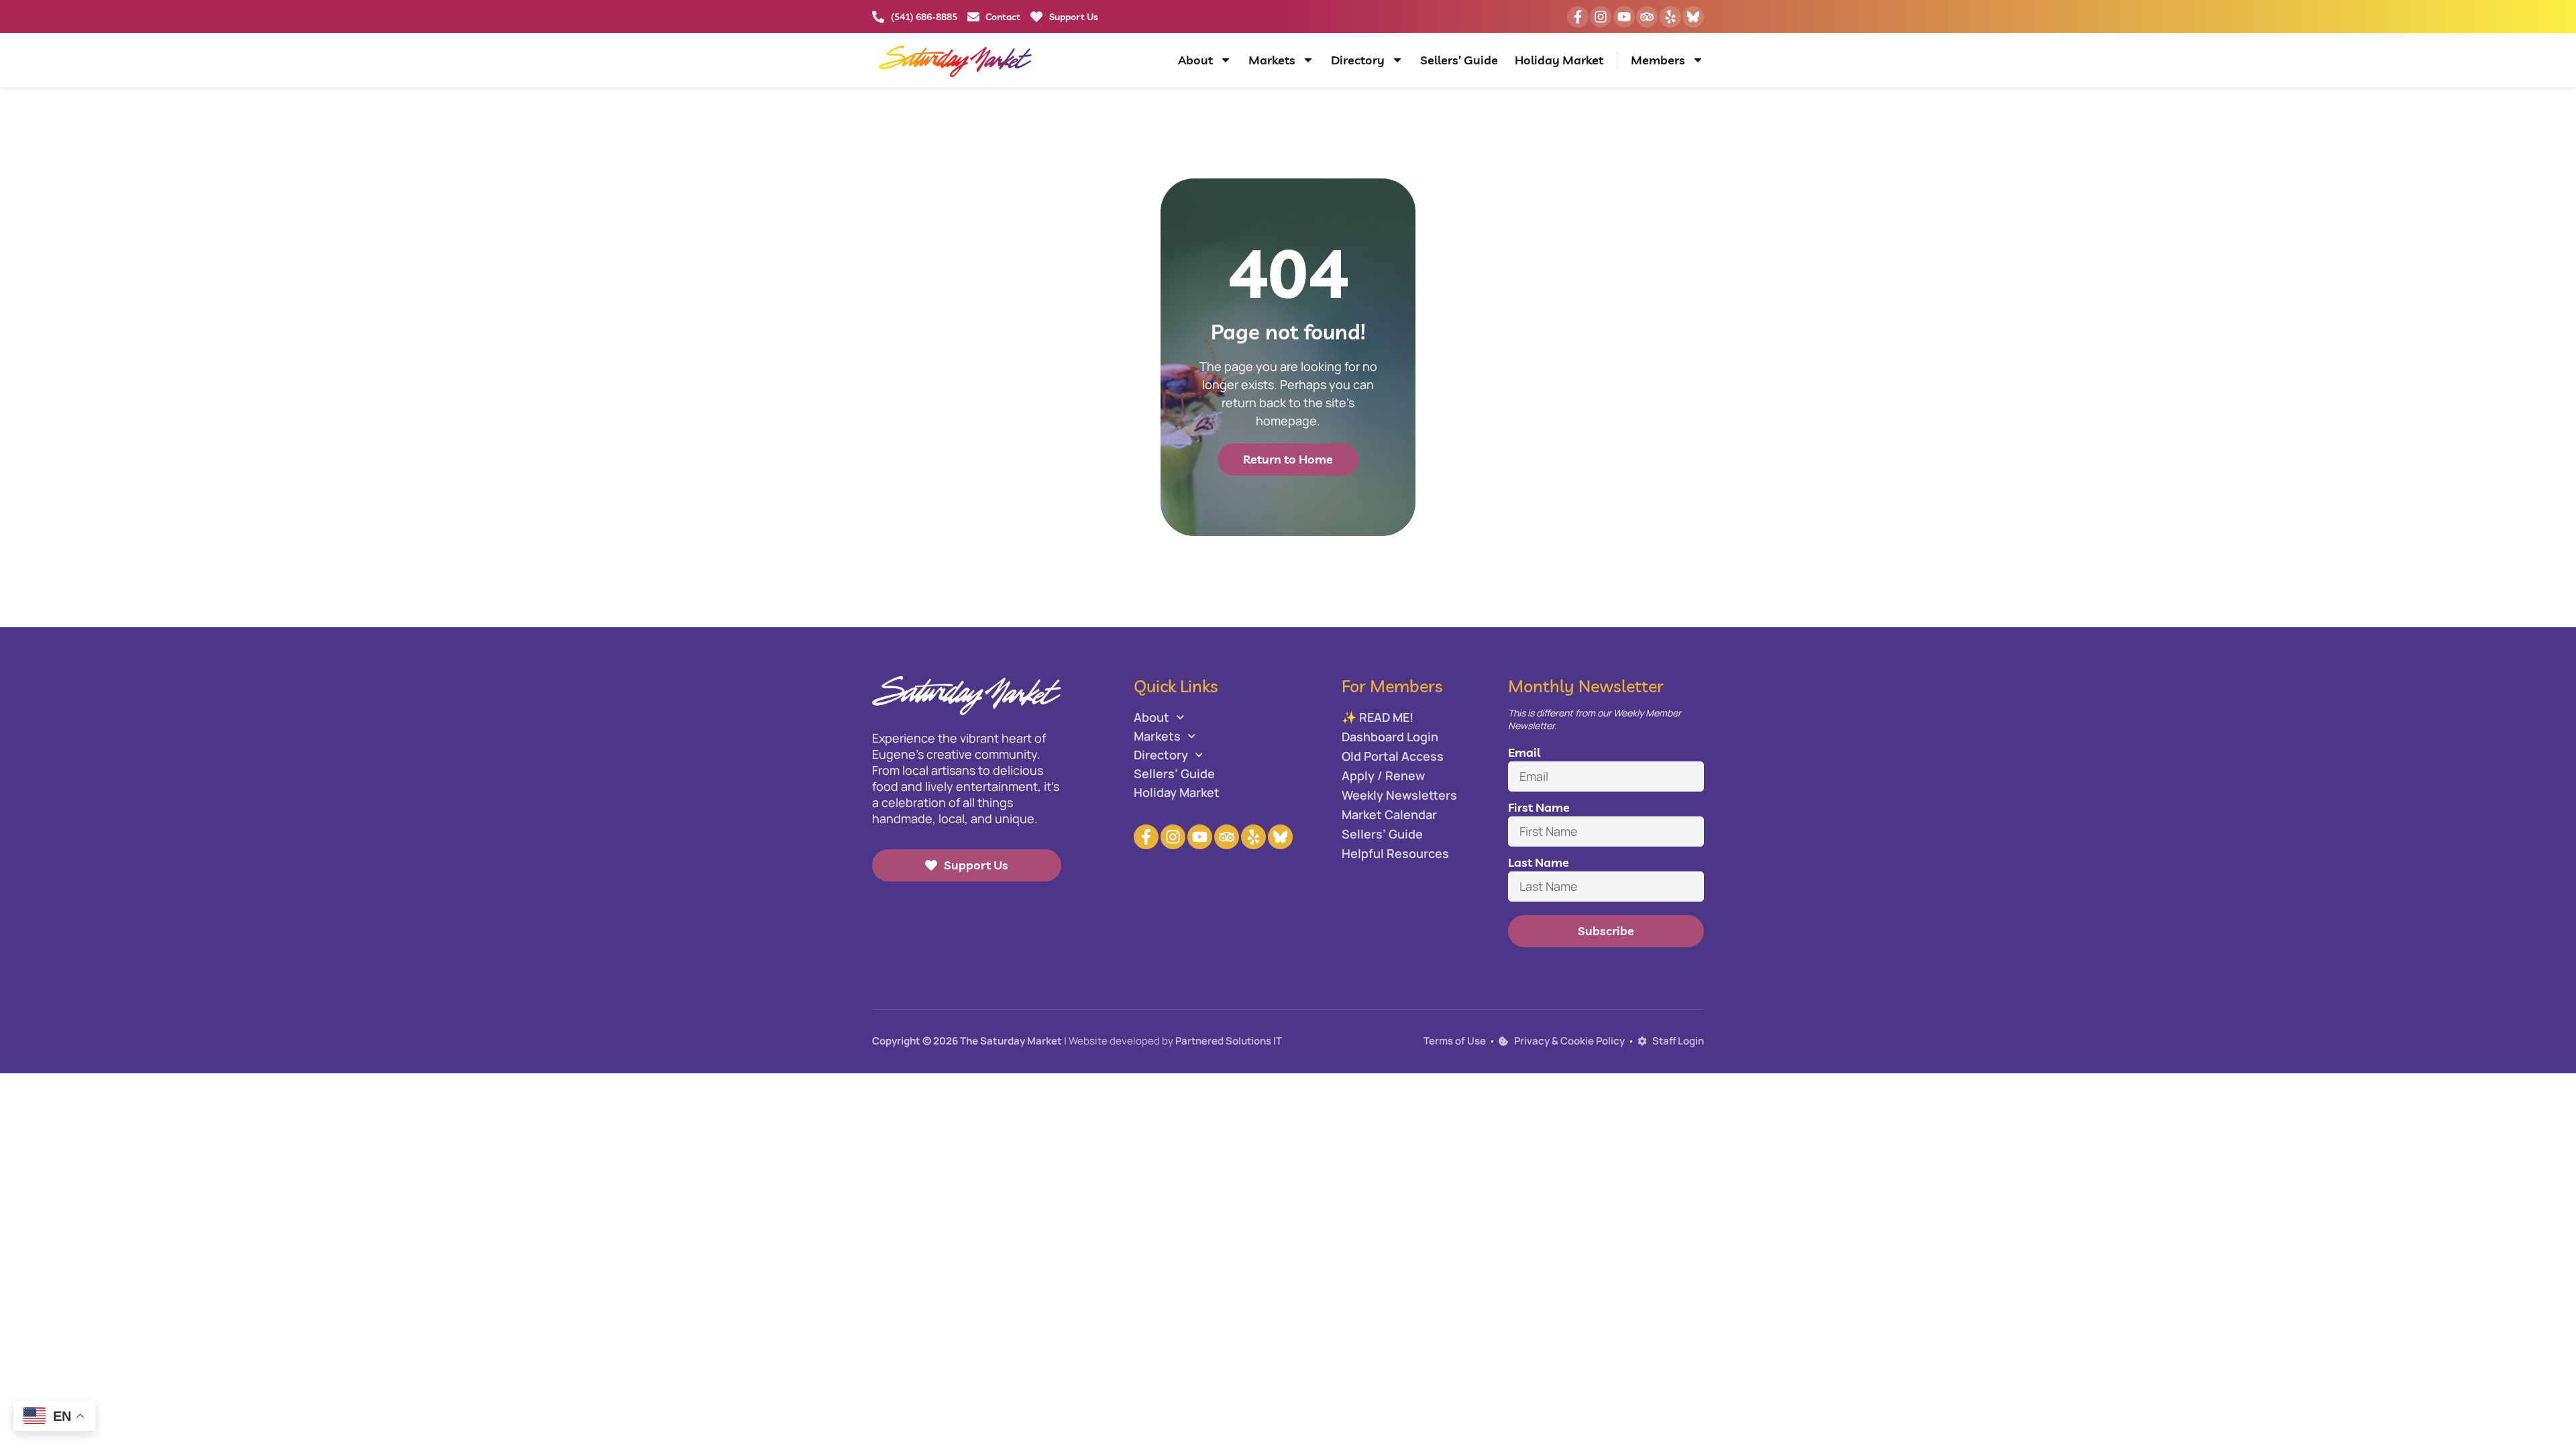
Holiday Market (1559, 60)
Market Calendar (1389, 814)
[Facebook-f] (1578, 17)
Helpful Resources (1395, 853)
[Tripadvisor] (1647, 17)
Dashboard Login (1390, 737)
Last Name (1539, 862)
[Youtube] (1624, 17)
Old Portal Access (1393, 756)
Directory (1358, 60)
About (1195, 60)
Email (1524, 752)
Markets (1272, 60)
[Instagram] (1601, 17)
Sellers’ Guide (1459, 60)
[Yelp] (1670, 17)
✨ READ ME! (1378, 717)
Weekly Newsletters (1399, 795)
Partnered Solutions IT (1229, 1041)
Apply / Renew (1383, 775)
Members (1658, 60)
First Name (1539, 807)
